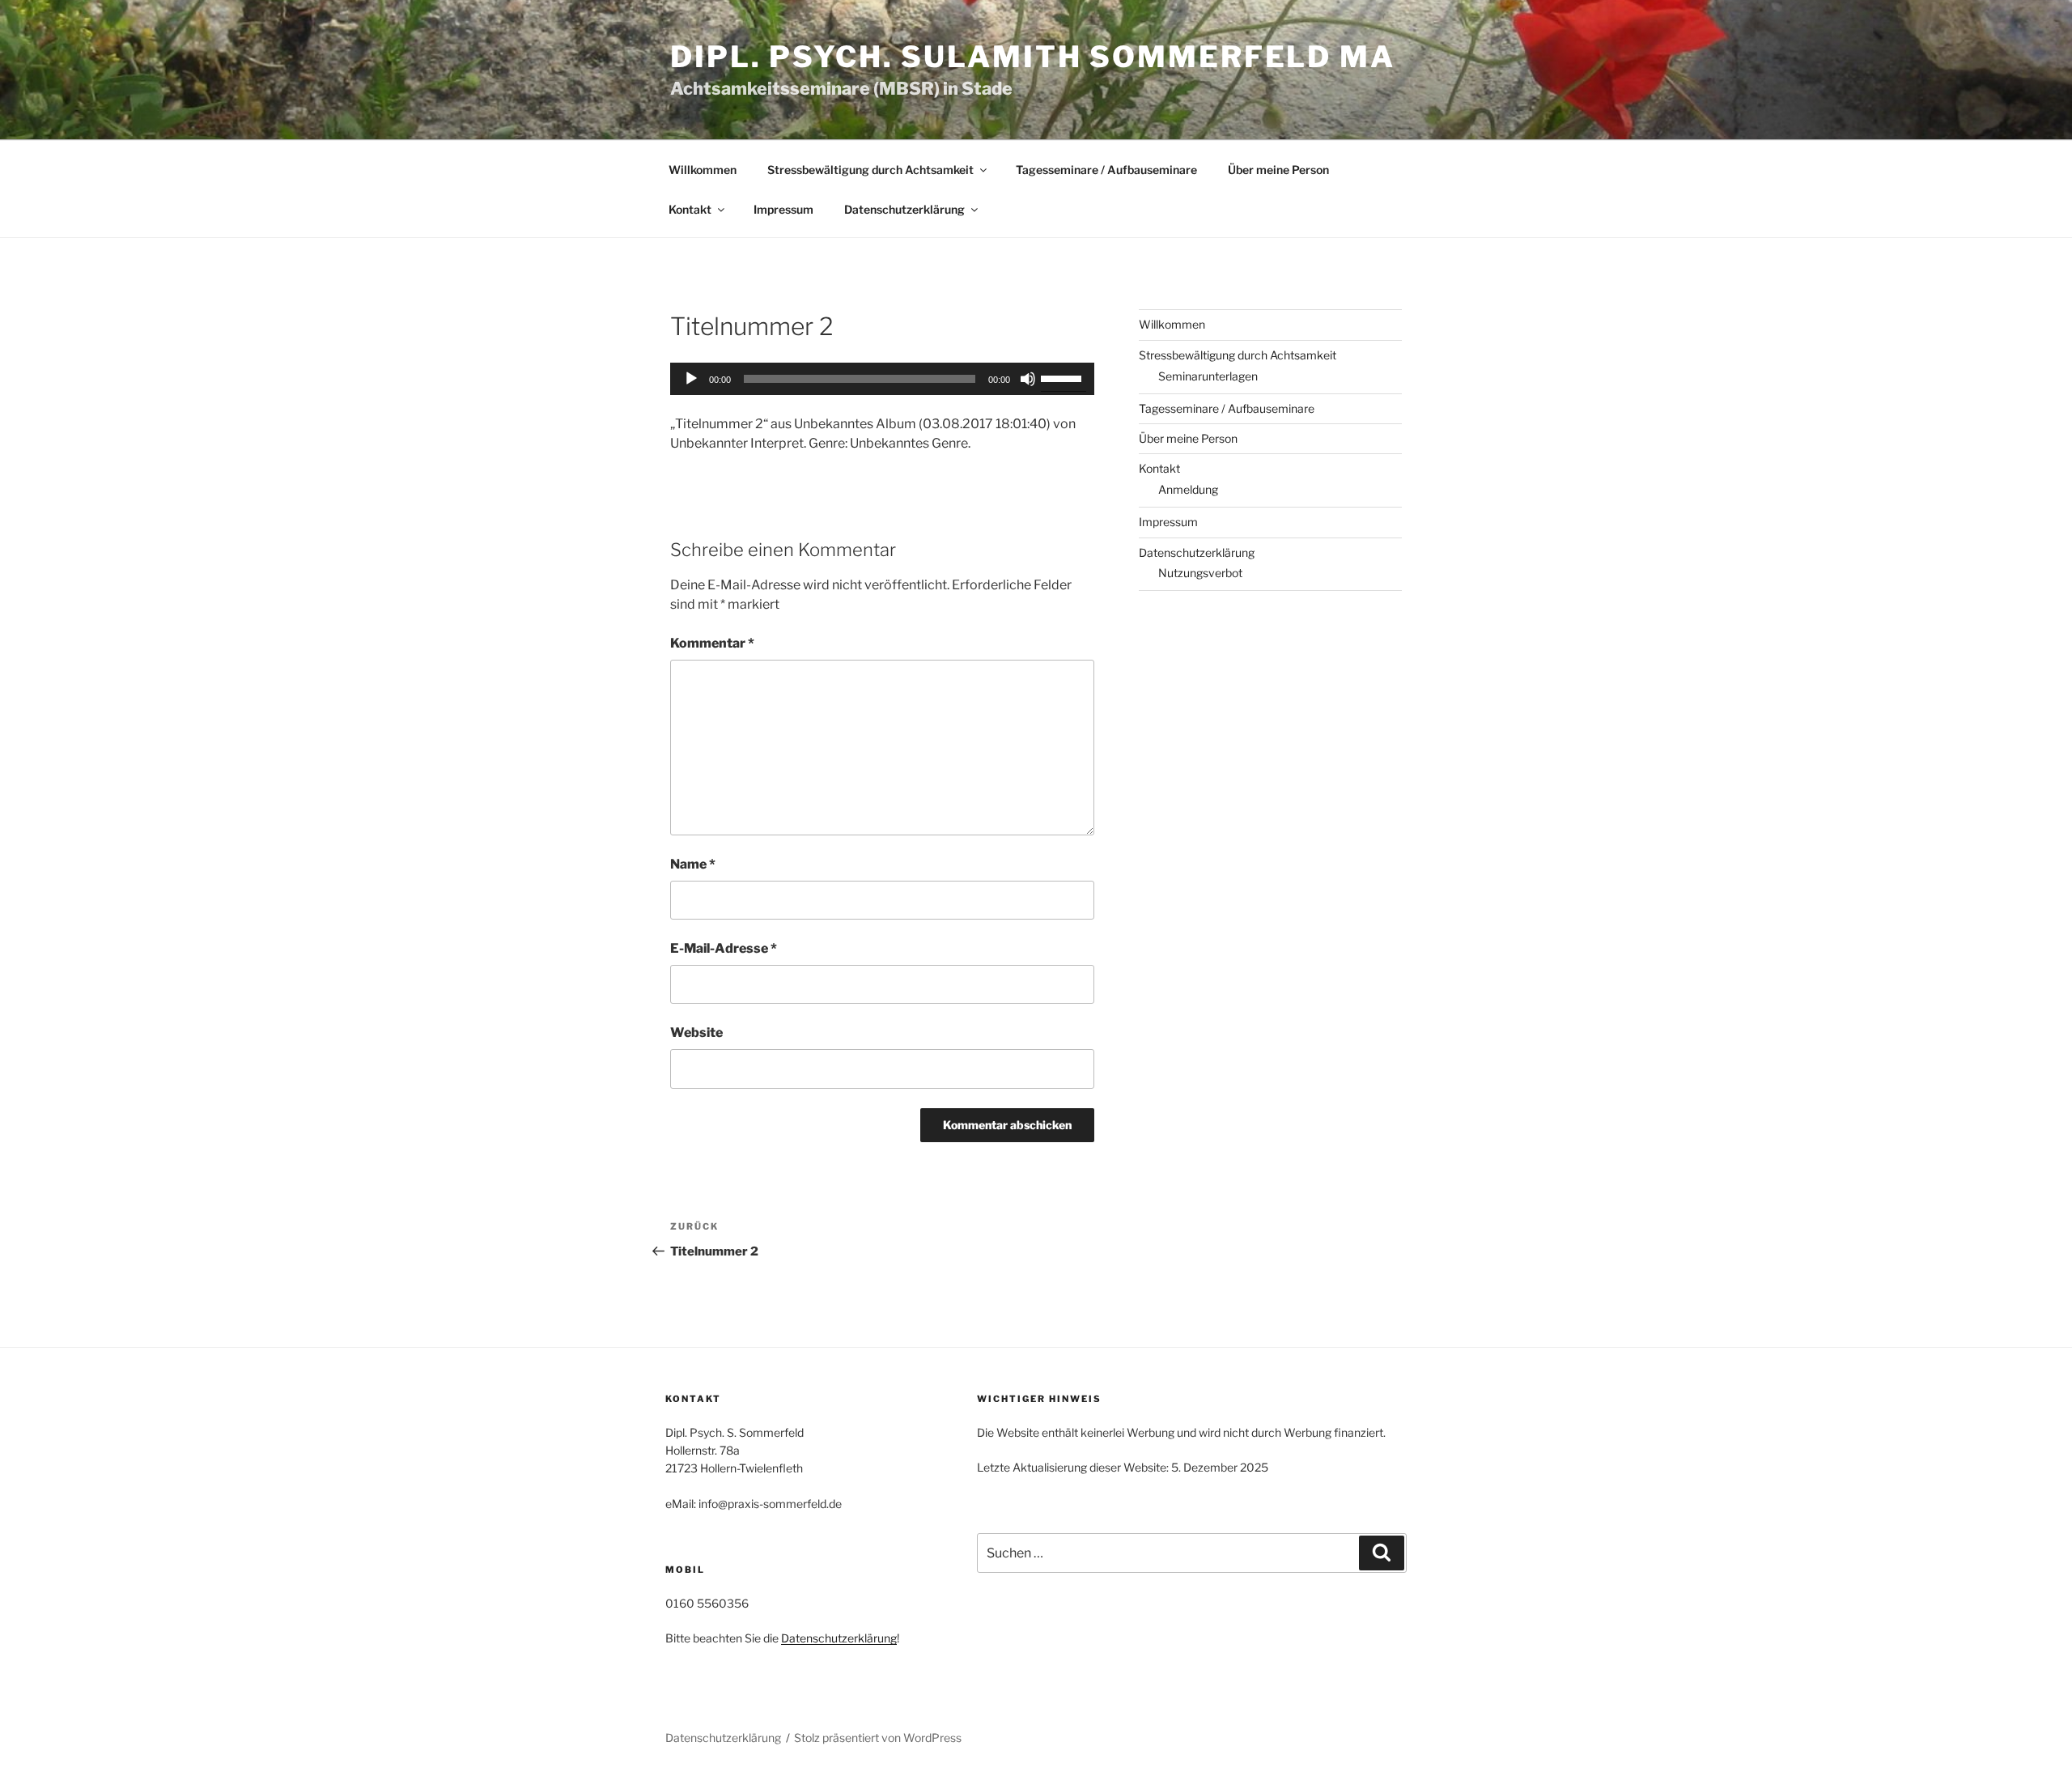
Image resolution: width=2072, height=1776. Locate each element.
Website (696, 1032)
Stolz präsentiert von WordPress (878, 1738)
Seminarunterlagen (1208, 376)
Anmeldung (1188, 489)
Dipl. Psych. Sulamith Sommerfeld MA (1033, 57)
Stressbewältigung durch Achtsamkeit (870, 170)
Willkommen (703, 170)
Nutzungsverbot (1200, 573)
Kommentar (712, 643)
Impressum (783, 209)
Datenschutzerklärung (904, 209)
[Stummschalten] (1028, 379)
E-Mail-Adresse (724, 948)
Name (693, 864)
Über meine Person (1278, 170)
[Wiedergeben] (691, 379)
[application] (882, 379)
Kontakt (690, 209)
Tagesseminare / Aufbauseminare (1106, 170)
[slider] (1064, 377)
